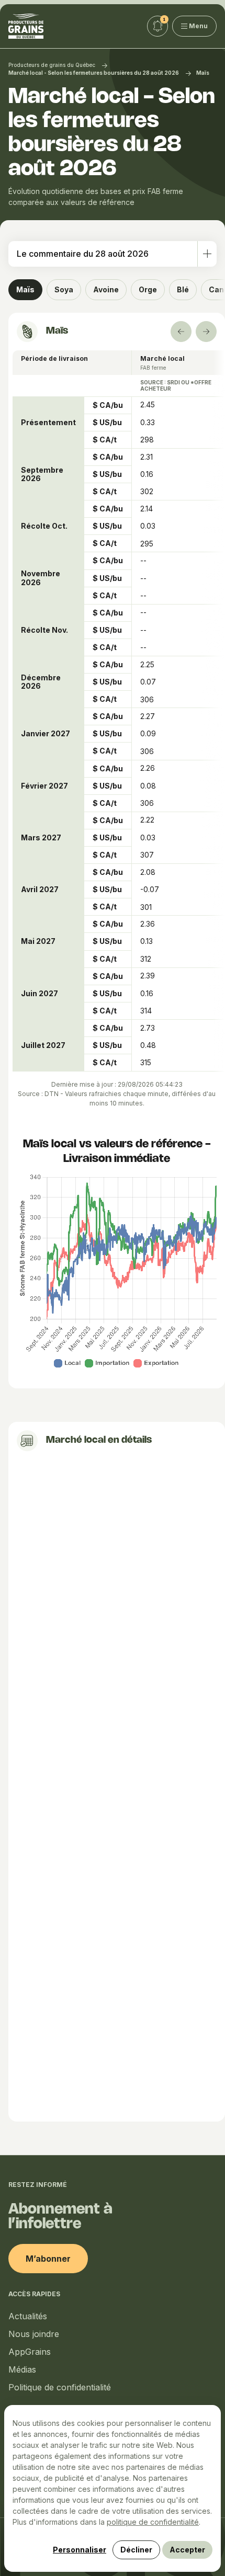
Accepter (187, 2550)
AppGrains (30, 2352)
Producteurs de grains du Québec (52, 65)
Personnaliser (80, 2550)
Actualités (28, 2316)
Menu (198, 26)
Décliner (136, 2550)
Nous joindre (34, 2334)
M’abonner (48, 2259)
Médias (22, 2369)
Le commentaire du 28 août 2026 (83, 254)
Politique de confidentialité (60, 2387)
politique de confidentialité (153, 2522)
